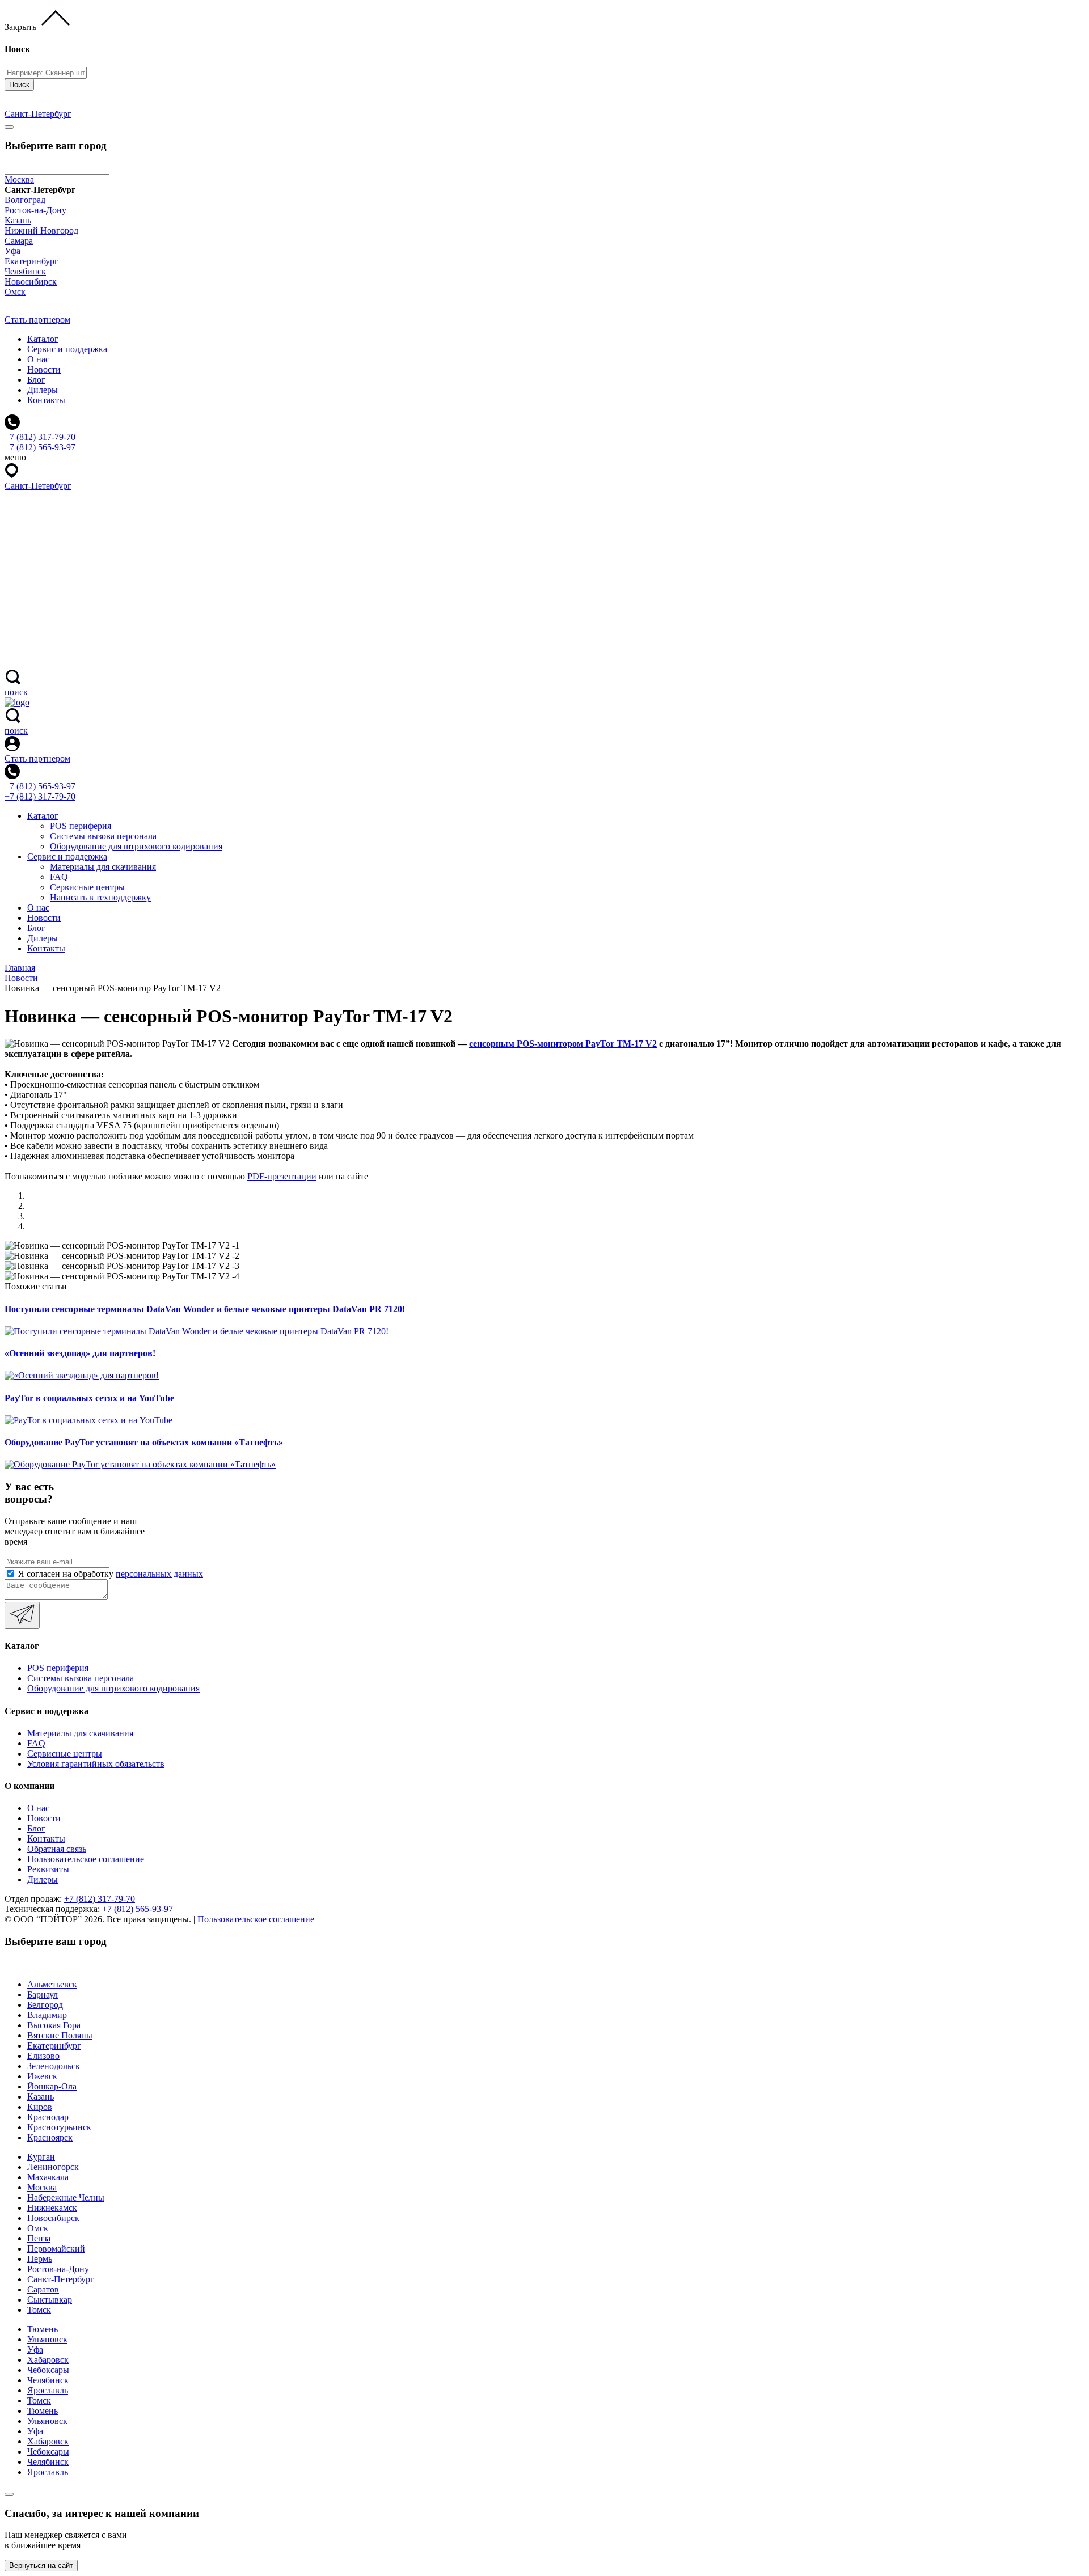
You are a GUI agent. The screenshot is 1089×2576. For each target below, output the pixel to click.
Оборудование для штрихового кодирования (136, 846)
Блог (36, 380)
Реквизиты (48, 1869)
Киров (40, 2107)
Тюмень (43, 2329)
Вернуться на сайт (41, 2566)
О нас (38, 359)
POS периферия (81, 826)
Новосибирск (31, 282)
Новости (44, 369)
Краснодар (48, 2117)
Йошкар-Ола (52, 2086)
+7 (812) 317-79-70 (40, 796)
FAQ (59, 877)
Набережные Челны (66, 2198)
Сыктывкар (50, 2300)
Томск (39, 2310)
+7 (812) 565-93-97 (40, 786)
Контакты (46, 400)
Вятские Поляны (60, 2035)
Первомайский (56, 2249)
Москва (19, 179)
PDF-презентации (282, 1176)
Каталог (43, 339)
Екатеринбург (31, 261)
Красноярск (50, 2137)
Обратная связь (57, 1849)
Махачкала (48, 2177)
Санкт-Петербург (61, 2279)
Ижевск (42, 2076)
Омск (15, 292)
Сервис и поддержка (67, 349)
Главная (20, 968)
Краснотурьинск (59, 2127)
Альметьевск (52, 1984)
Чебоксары (48, 2370)
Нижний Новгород (41, 230)
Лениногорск (53, 2167)
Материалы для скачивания (103, 867)
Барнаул (43, 1995)
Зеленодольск (54, 2066)
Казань (18, 220)
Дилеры (43, 390)
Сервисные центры (87, 887)
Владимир (47, 2015)
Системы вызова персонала (103, 836)
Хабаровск (48, 2360)
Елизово (43, 2056)
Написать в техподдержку (100, 897)
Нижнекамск (52, 2208)
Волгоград (25, 200)
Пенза (39, 2238)
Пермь (40, 2259)
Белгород (45, 2005)
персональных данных (159, 1574)
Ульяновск (47, 2339)
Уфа (12, 251)
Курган (41, 2157)
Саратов (43, 2289)
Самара (19, 241)
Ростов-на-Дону (35, 210)
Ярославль (48, 2390)
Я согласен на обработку (111, 1574)
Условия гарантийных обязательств (96, 1764)
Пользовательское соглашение (86, 1859)
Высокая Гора (54, 2025)
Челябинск (25, 271)
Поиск (19, 85)
